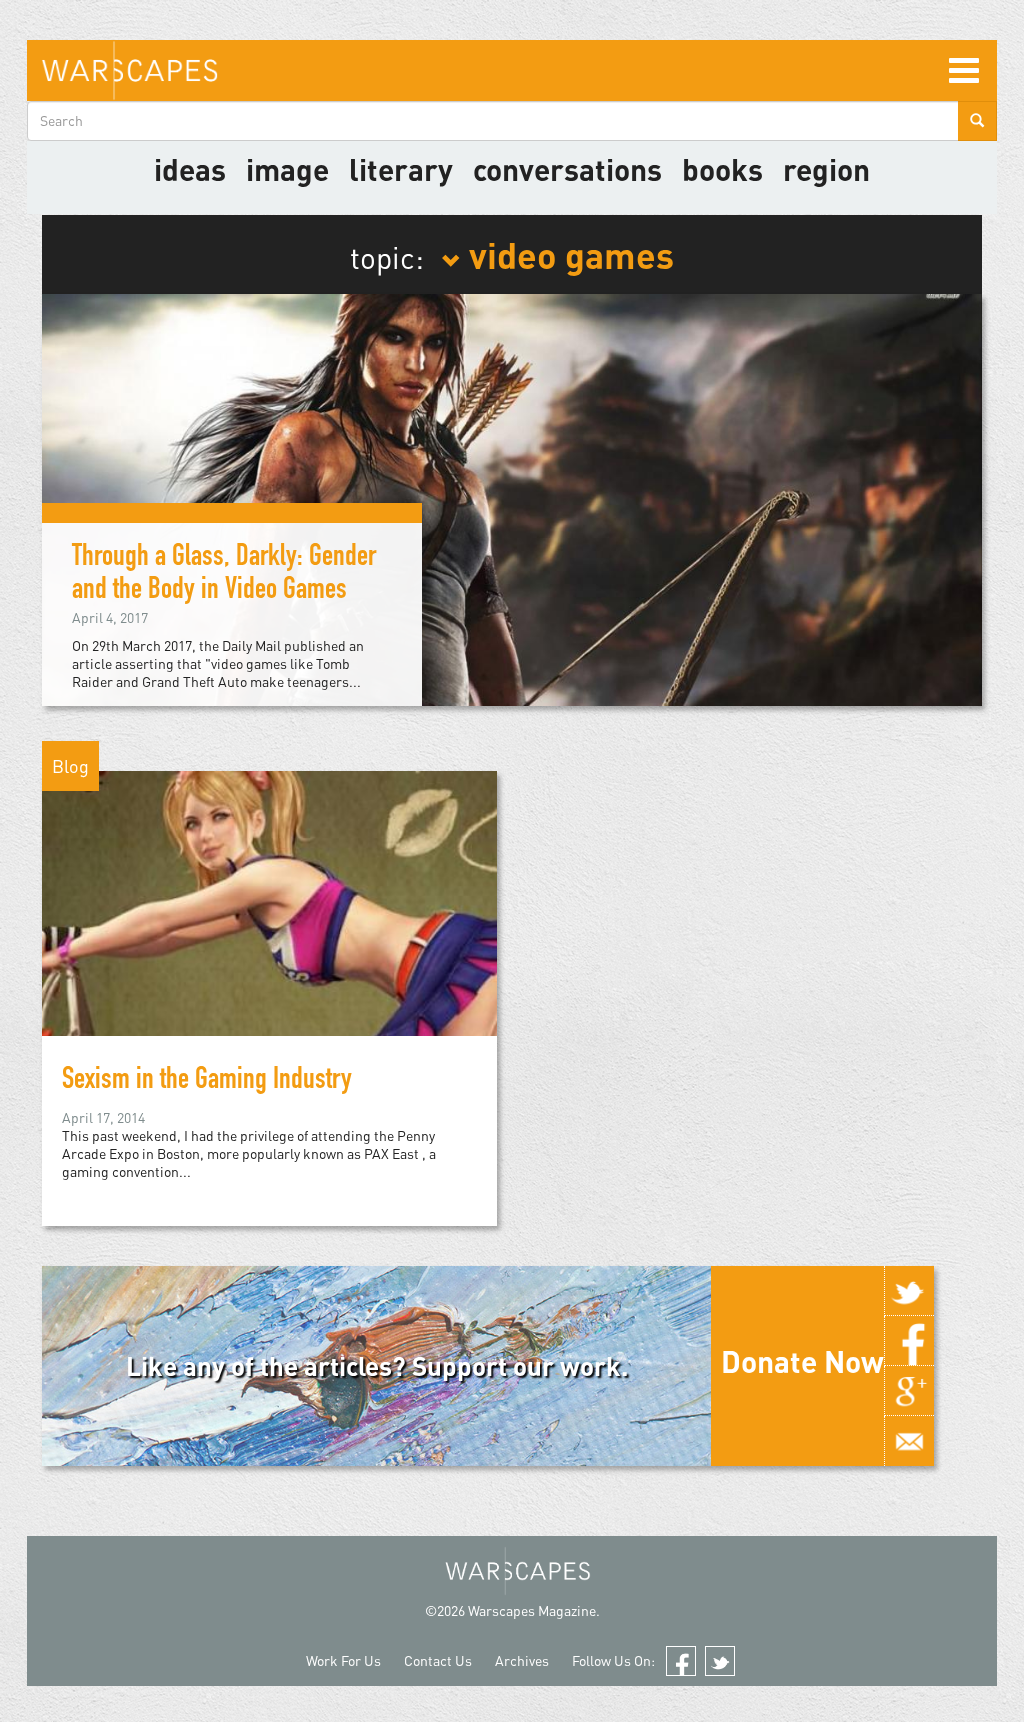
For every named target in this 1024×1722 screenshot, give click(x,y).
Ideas (190, 169)
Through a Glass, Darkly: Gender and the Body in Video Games (224, 575)
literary (401, 169)
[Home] (129, 70)
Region (826, 169)
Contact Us (438, 1660)
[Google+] (909, 1391)
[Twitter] (909, 1291)
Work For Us (343, 1660)
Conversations (567, 169)
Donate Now (802, 1361)
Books (722, 169)
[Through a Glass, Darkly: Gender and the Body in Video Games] (512, 498)
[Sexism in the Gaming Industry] (269, 937)
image (287, 169)
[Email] (909, 1441)
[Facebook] (909, 1341)
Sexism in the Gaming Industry (207, 1082)
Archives (522, 1660)
